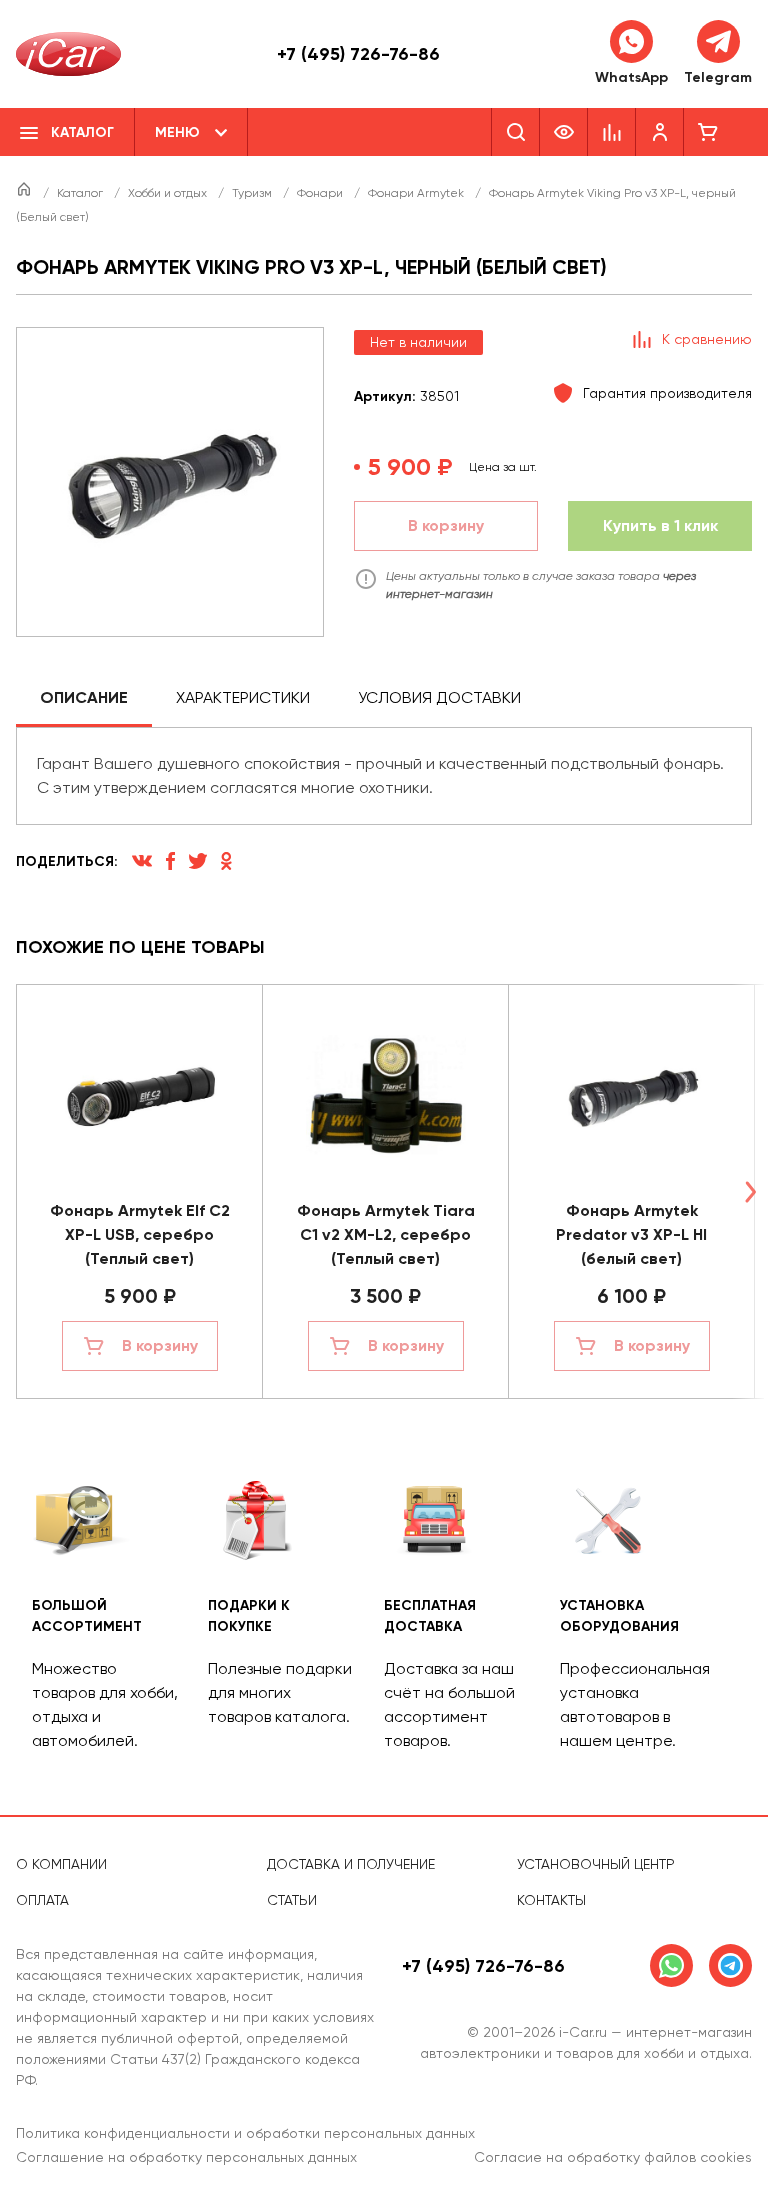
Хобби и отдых (169, 193)
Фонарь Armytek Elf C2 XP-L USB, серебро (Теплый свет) (140, 1234)
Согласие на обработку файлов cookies (613, 2157)
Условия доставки (439, 697)
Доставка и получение (351, 1864)
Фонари (321, 193)
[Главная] (25, 193)
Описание (84, 697)
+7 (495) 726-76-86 (358, 54)
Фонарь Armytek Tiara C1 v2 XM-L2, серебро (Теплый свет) (386, 1234)
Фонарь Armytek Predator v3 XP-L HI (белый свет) (631, 1234)
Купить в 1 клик (660, 525)
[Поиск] (515, 132)
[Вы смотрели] (564, 132)
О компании (61, 1864)
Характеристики (243, 697)
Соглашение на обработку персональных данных (186, 2157)
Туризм (253, 193)
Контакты (551, 1900)
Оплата (42, 1900)
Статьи (292, 1900)
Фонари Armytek (417, 193)
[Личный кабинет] (660, 132)
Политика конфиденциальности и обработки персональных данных (245, 2133)
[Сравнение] (612, 132)
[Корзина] (708, 132)
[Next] (750, 1191)
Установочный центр (596, 1864)
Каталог (81, 193)
